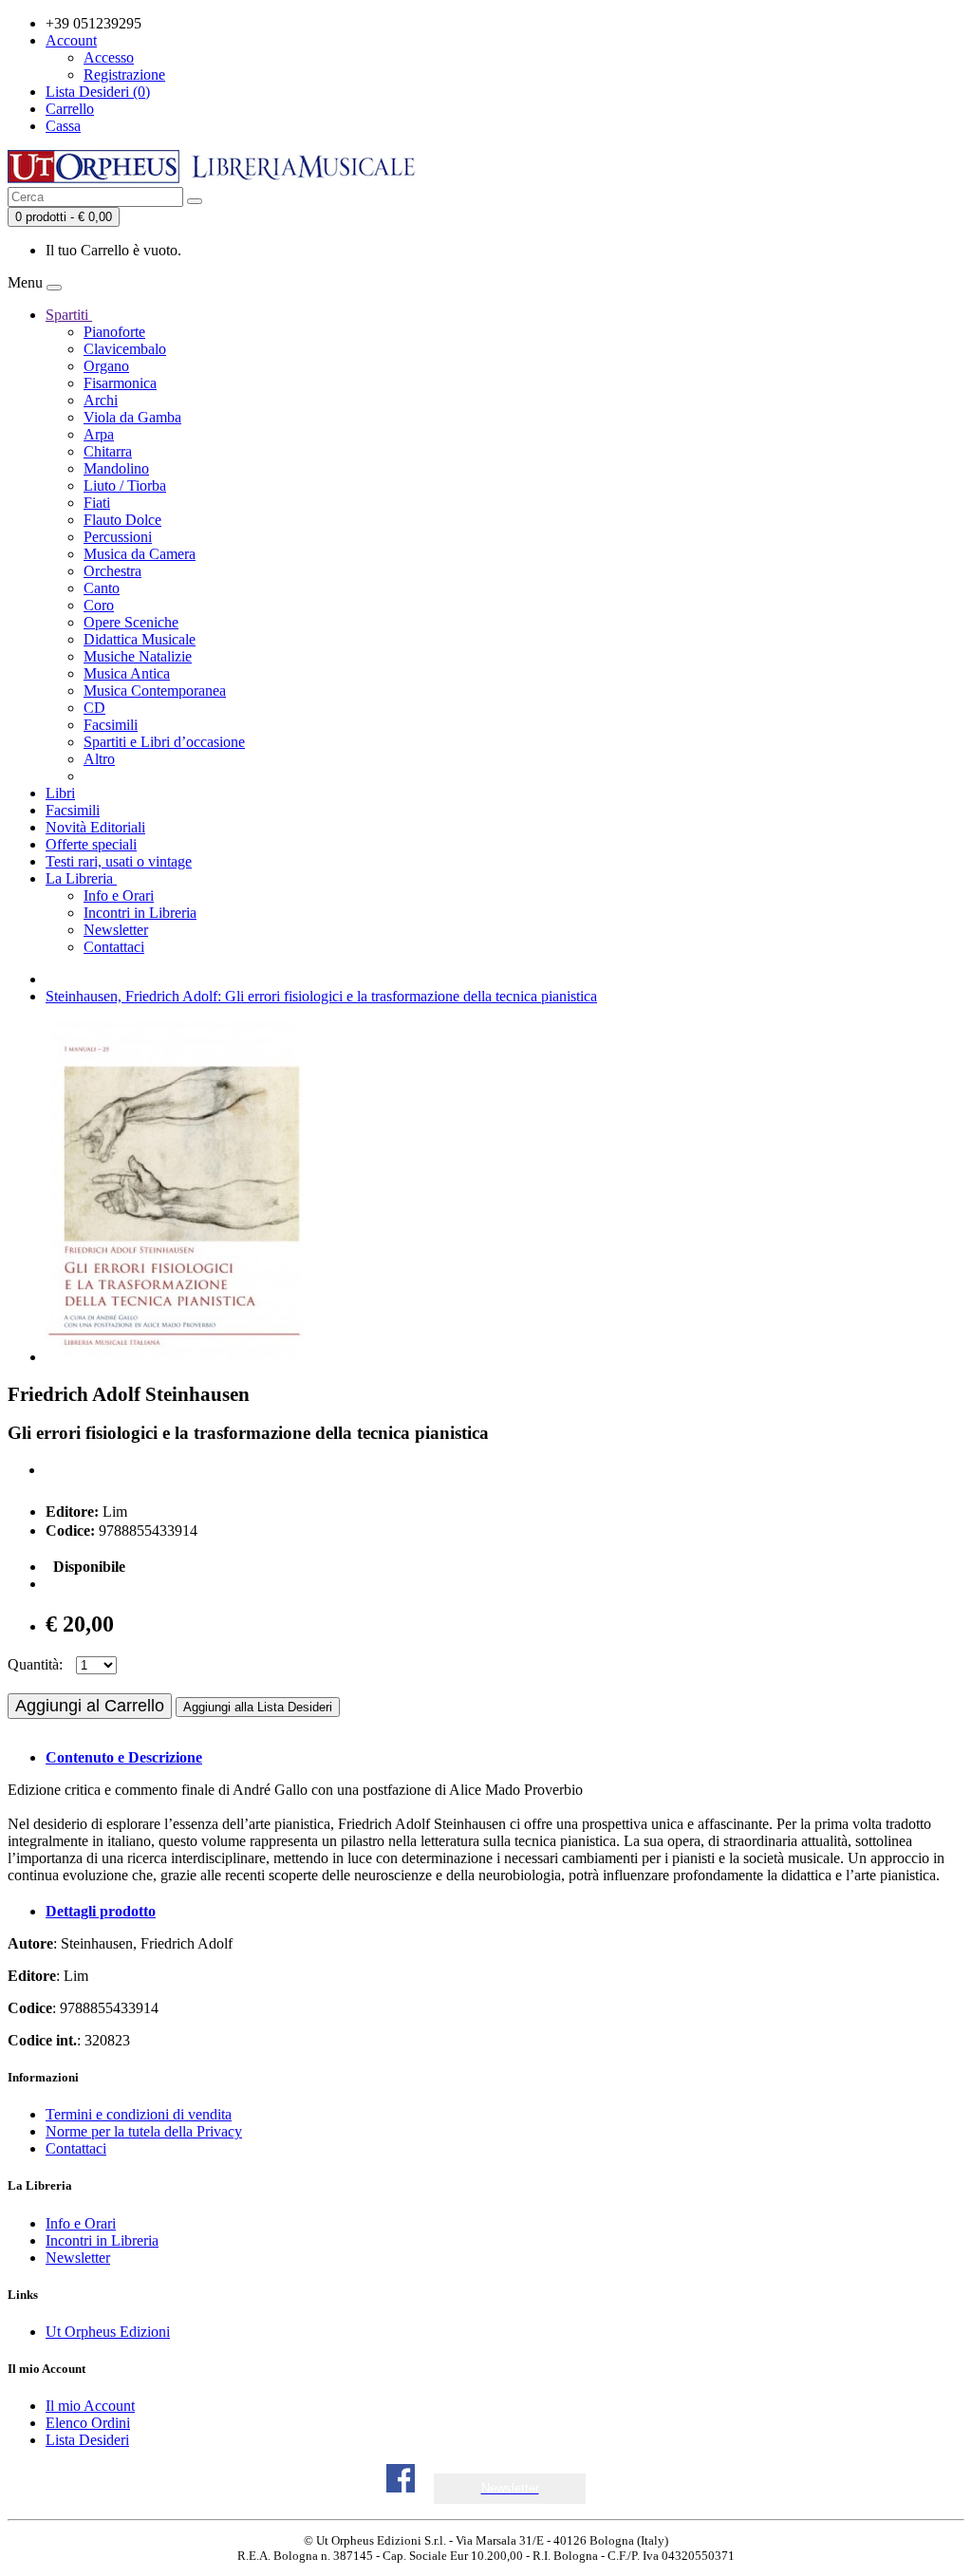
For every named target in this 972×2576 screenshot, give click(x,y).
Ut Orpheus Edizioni (108, 2332)
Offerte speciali (91, 844)
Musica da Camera (140, 554)
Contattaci (114, 947)
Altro (99, 759)
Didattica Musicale (140, 639)
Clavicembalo (125, 349)
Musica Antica (127, 673)
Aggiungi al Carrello (90, 1706)
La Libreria (81, 878)
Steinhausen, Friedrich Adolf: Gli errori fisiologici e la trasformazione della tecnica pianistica (321, 996)
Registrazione (124, 75)
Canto (102, 588)
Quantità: (35, 1664)
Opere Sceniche (131, 622)
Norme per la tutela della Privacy (144, 2131)
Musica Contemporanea (155, 691)
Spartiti (69, 315)
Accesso (109, 57)
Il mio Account (90, 2406)
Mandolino (116, 468)
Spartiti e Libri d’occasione (164, 742)
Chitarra (108, 451)
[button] (510, 2488)
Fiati (97, 503)
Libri (60, 793)
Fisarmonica (120, 383)
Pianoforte (114, 332)
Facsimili (111, 725)
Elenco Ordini (88, 2423)
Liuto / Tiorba (125, 485)
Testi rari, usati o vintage (119, 861)
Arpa (99, 434)
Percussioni (118, 537)
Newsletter (116, 930)
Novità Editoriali (95, 827)
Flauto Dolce (122, 520)
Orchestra (112, 571)
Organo (106, 366)
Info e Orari (119, 896)
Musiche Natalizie (138, 656)
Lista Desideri (87, 2440)
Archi (101, 400)
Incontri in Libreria (140, 913)
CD (94, 708)
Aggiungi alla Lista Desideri (258, 1707)
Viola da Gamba (132, 417)
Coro (99, 605)
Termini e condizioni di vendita (139, 2114)
